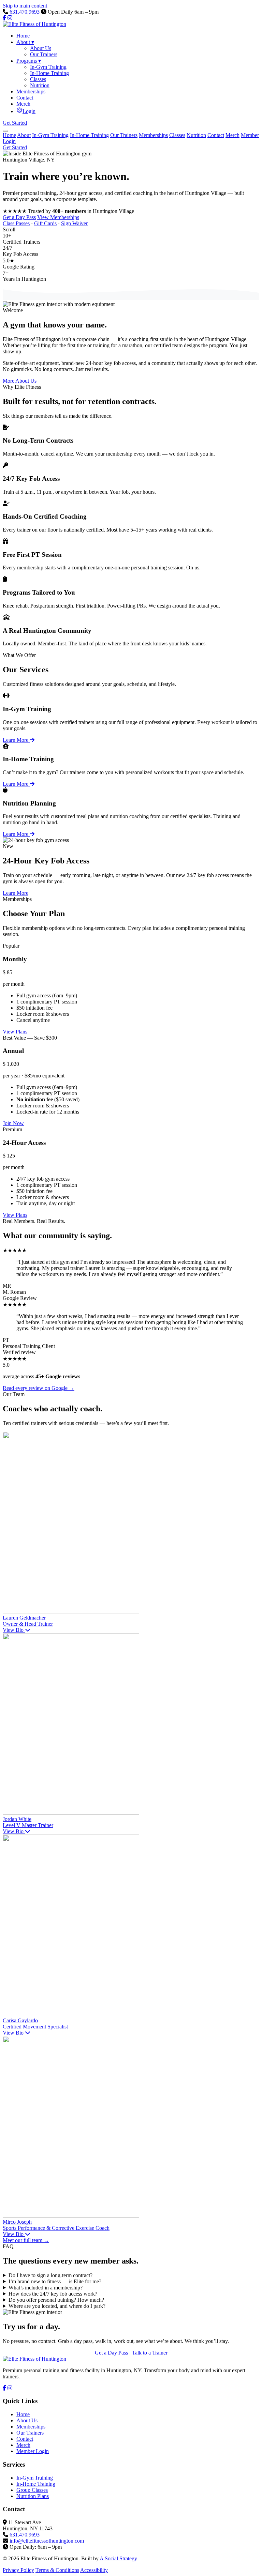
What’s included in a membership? (46, 2288)
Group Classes (32, 2490)
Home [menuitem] (23, 36)
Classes (177, 135)
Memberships (153, 135)
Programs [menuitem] (29, 61)
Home (9, 135)
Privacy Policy (18, 2570)
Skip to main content (25, 6)
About (24, 135)
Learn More (16, 740)
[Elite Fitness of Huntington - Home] (34, 24)
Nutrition (196, 135)
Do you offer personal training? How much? (56, 2300)
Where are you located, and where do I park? (57, 2306)
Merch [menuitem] (23, 104)
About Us (27, 2420)
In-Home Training (89, 135)
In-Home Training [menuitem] (49, 73)
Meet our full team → (26, 2240)
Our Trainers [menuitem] (44, 54)
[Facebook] (4, 18)
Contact (216, 135)
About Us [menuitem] (41, 48)
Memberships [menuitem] (31, 91)
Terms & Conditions (57, 2570)
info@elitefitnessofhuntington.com (47, 2541)
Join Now (13, 1123)
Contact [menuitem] (25, 98)
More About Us (20, 381)
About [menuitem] (25, 42)
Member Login (33, 2451)
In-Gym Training (50, 135)
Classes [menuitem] (38, 79)
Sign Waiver (74, 223)
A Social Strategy (118, 2558)
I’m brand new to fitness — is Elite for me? (55, 2281)
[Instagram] (10, 18)
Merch (232, 135)
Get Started (15, 123)
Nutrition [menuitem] (40, 85)
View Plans (15, 1032)
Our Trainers (124, 135)
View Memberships (58, 217)
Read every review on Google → (39, 1388)
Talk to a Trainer (150, 2353)
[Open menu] (5, 131)
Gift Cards (45, 223)
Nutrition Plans (33, 2496)
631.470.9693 (25, 12)
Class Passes (16, 223)
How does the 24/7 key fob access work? (53, 2294)
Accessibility (94, 2570)
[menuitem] (26, 111)
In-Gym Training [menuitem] (48, 67)
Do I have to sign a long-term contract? (50, 2275)
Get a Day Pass (19, 217)
